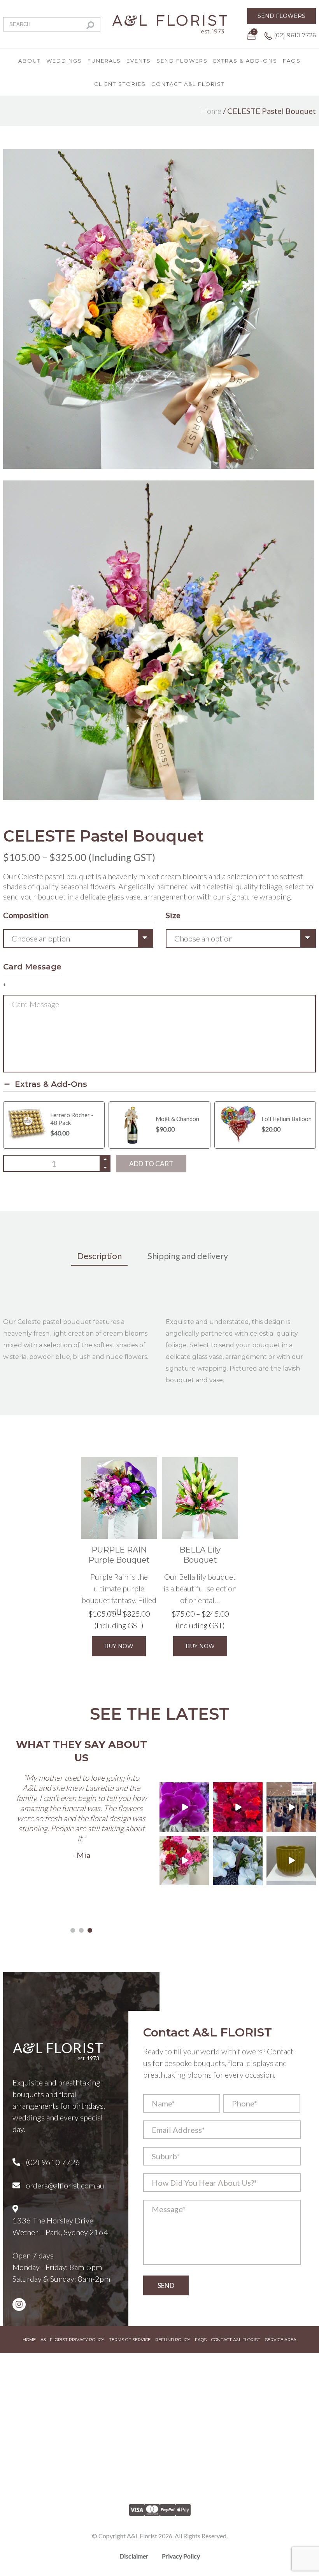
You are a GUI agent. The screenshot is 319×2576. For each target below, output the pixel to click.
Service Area (281, 2340)
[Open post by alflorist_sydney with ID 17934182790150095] (237, 1807)
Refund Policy (173, 2340)
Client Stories (120, 84)
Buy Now (119, 1646)
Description (99, 1256)
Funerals (104, 61)
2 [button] (81, 1930)
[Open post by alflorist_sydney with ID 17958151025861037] (291, 1861)
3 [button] (90, 1930)
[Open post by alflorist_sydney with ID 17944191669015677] (184, 1807)
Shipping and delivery (188, 1256)
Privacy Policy (181, 2556)
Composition (26, 915)
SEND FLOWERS (281, 16)
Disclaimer (134, 2556)
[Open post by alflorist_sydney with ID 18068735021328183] (291, 1807)
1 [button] (73, 1930)
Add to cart (151, 1164)
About (30, 61)
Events (139, 61)
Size (173, 915)
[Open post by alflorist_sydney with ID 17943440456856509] (237, 1861)
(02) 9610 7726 (294, 35)
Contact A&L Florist (188, 84)
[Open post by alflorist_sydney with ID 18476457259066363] (184, 1861)
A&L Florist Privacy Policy (72, 2340)
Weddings (64, 61)
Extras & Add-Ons (245, 61)
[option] (81, 1800)
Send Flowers (182, 61)
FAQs (292, 61)
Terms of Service (130, 2340)
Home (211, 111)
